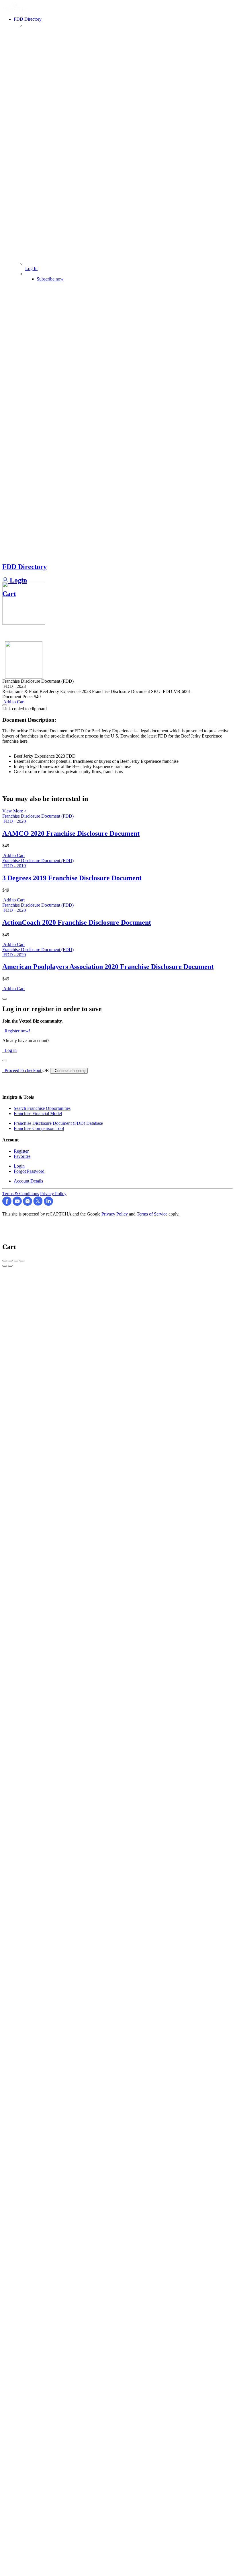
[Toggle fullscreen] (16, 1261)
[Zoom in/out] (22, 1261)
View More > (14, 811)
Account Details (28, 1181)
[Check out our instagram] (28, 1204)
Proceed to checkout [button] (22, 1070)
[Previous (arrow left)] (5, 1266)
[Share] (10, 1261)
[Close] (5, 999)
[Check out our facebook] (7, 1204)
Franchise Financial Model (38, 1113)
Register (21, 1151)
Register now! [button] (16, 1031)
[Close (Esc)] (5, 1261)
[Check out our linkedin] (48, 1204)
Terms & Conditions (21, 1194)
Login (17, 580)
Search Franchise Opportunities (42, 1108)
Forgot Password (29, 1171)
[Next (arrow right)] (10, 1266)
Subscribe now (50, 279)
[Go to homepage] (17, 10)
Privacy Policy (53, 1194)
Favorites (22, 1156)
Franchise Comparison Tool (39, 1128)
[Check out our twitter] (39, 1204)
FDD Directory (25, 567)
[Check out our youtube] (18, 1204)
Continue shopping (69, 1071)
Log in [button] (9, 1050)
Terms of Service (152, 1214)
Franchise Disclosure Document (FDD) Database (58, 1123)
